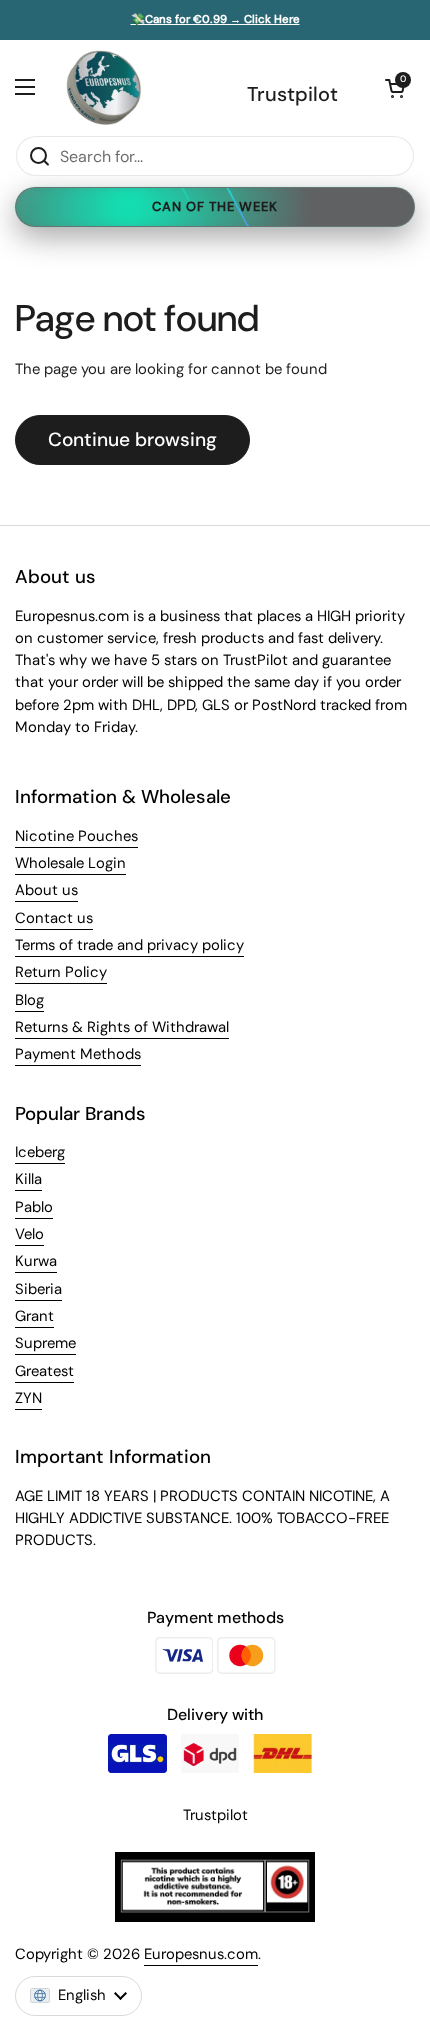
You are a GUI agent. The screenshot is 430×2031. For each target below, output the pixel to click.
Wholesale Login (70, 863)
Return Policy (61, 972)
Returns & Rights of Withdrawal (122, 1027)
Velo (29, 1234)
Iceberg (40, 1152)
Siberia (38, 1289)
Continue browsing (132, 439)
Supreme (45, 1343)
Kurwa (36, 1261)
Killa (28, 1179)
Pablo (34, 1207)
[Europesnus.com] (103, 87)
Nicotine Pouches (76, 836)
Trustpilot (292, 94)
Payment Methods (78, 1054)
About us (46, 890)
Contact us (54, 918)
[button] (395, 88)
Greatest (44, 1371)
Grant (34, 1316)
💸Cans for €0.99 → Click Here (215, 20)
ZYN (28, 1398)
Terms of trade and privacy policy (129, 945)
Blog (29, 1000)
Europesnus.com (201, 1954)
